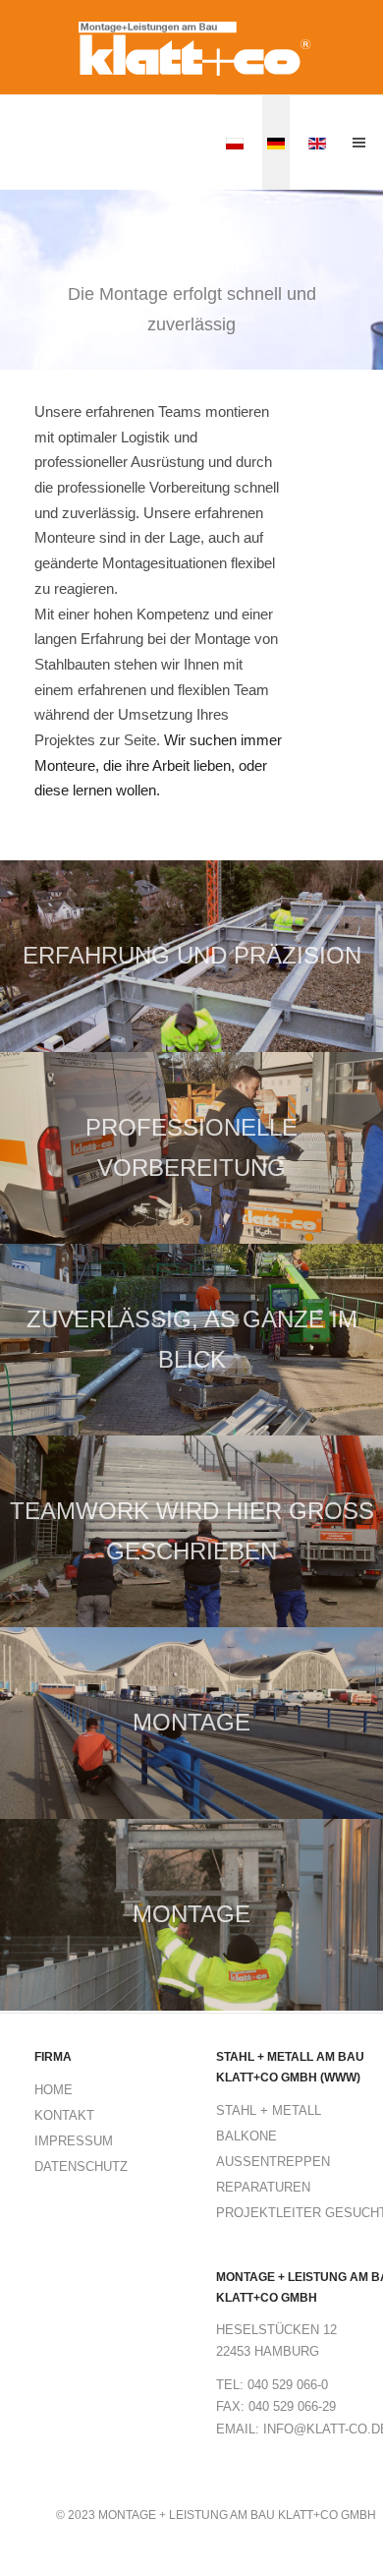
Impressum (74, 2141)
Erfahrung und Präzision (192, 956)
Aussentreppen (273, 2162)
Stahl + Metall (269, 2110)
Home (54, 2090)
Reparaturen (263, 2187)
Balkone (246, 2136)
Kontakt (64, 2115)
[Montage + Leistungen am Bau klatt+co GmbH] (191, 49)
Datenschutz (81, 2166)
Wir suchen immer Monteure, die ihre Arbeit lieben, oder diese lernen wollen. (158, 765)
